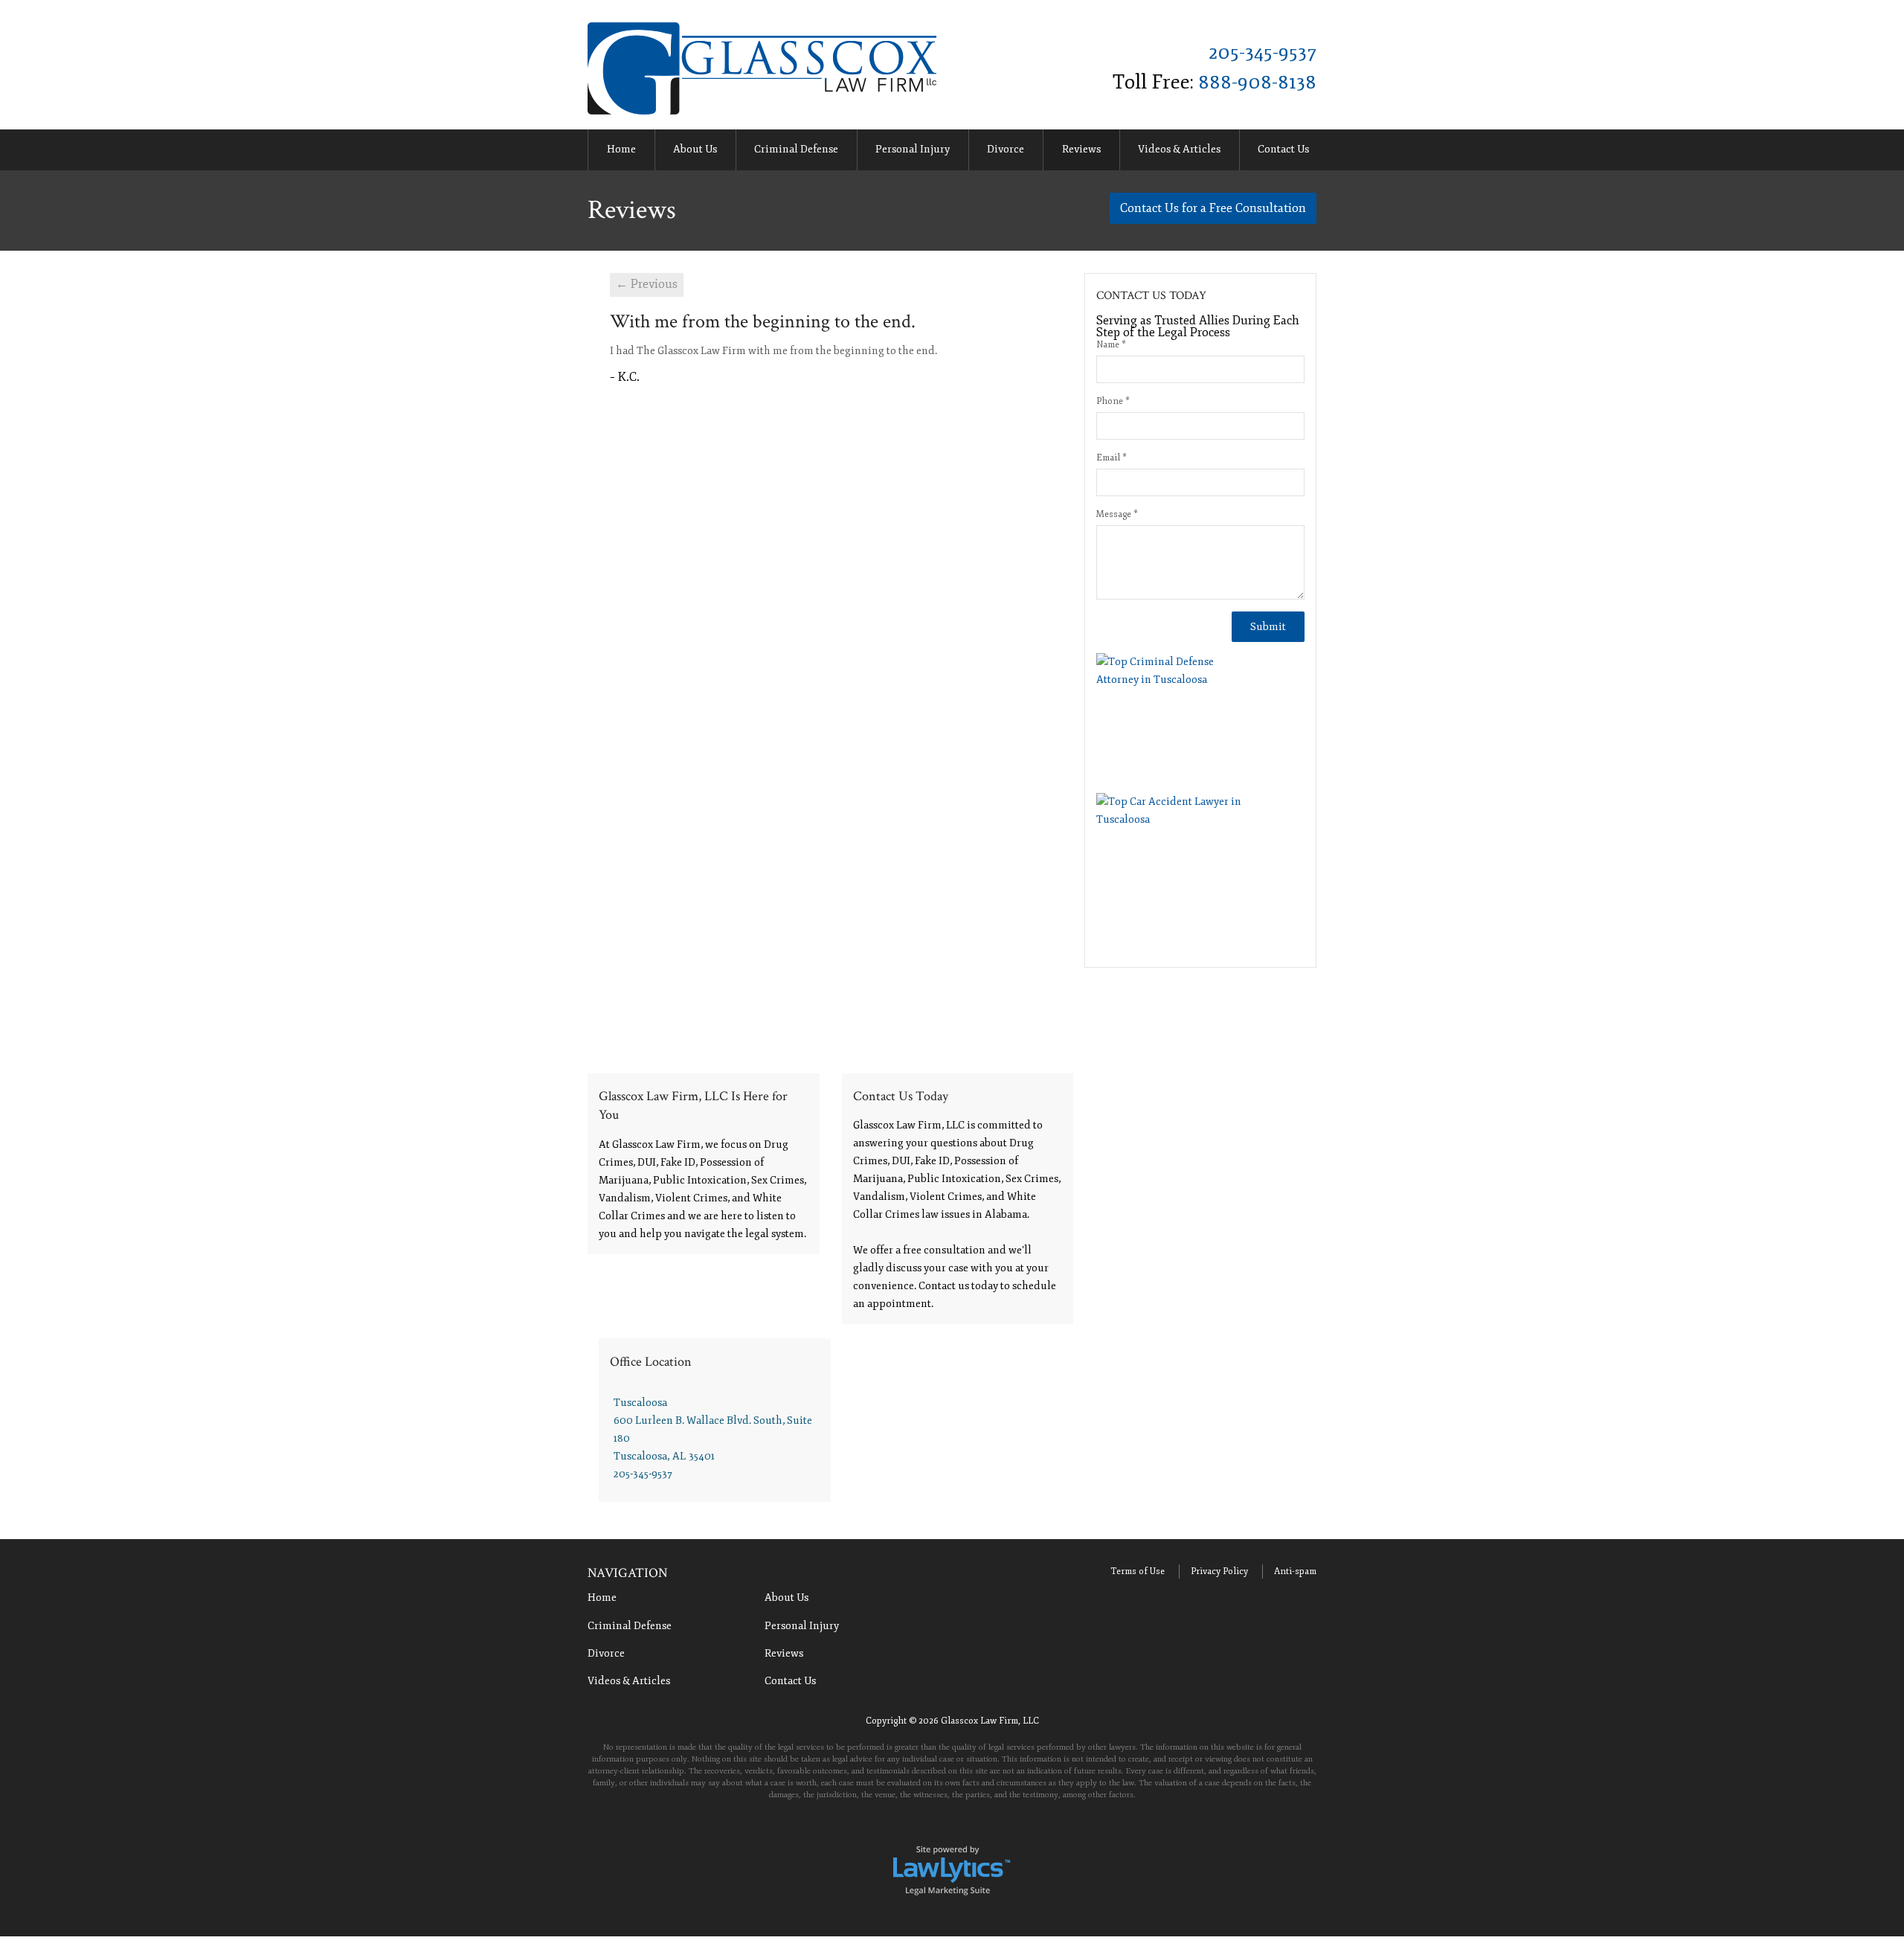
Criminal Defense (796, 149)
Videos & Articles (1179, 149)
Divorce (1006, 149)
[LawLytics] (952, 1869)
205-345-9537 (1263, 52)
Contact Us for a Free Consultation (1213, 208)
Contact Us (1283, 149)
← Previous (647, 284)
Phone (1113, 401)
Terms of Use (1138, 1571)
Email (1112, 458)
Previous (570, 151)
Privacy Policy (1219, 1571)
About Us (695, 149)
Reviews (1081, 149)
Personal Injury (913, 149)
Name (1111, 345)
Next (1334, 151)
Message (1117, 514)
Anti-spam (1295, 1571)
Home (621, 149)
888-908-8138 (1257, 82)
